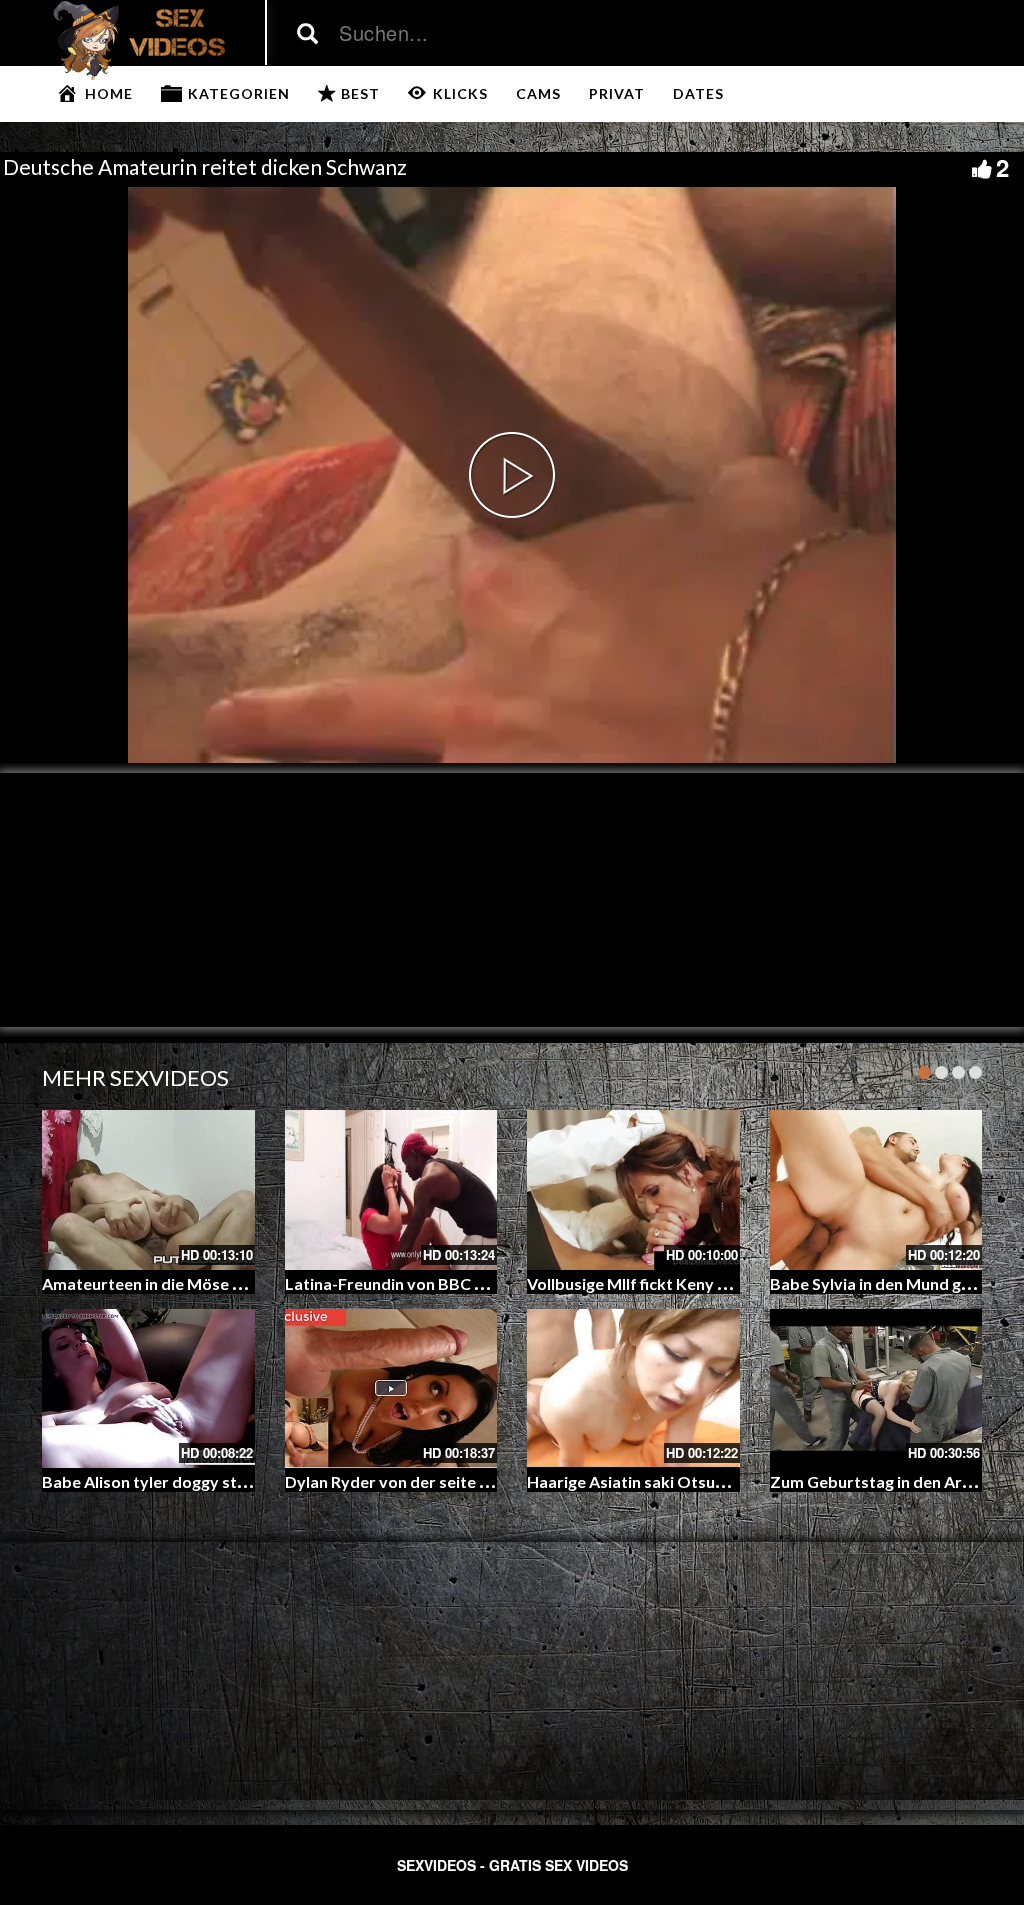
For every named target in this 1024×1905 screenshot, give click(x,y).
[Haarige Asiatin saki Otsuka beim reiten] (633, 1388)
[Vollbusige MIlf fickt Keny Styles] (633, 1189)
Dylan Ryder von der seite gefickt (407, 1481)
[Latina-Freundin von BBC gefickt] (391, 1189)
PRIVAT (617, 93)
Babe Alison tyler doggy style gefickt (177, 1481)
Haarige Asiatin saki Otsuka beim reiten (674, 1481)
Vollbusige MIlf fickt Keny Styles (645, 1283)
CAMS (538, 93)
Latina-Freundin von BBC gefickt (405, 1283)
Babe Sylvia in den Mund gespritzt (895, 1283)
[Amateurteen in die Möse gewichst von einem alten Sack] (148, 1189)
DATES (698, 93)
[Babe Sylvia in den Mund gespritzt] (876, 1189)
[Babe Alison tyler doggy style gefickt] (148, 1388)
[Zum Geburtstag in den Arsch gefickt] (876, 1388)
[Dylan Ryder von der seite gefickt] (391, 1388)
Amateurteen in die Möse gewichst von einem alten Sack (249, 1283)
